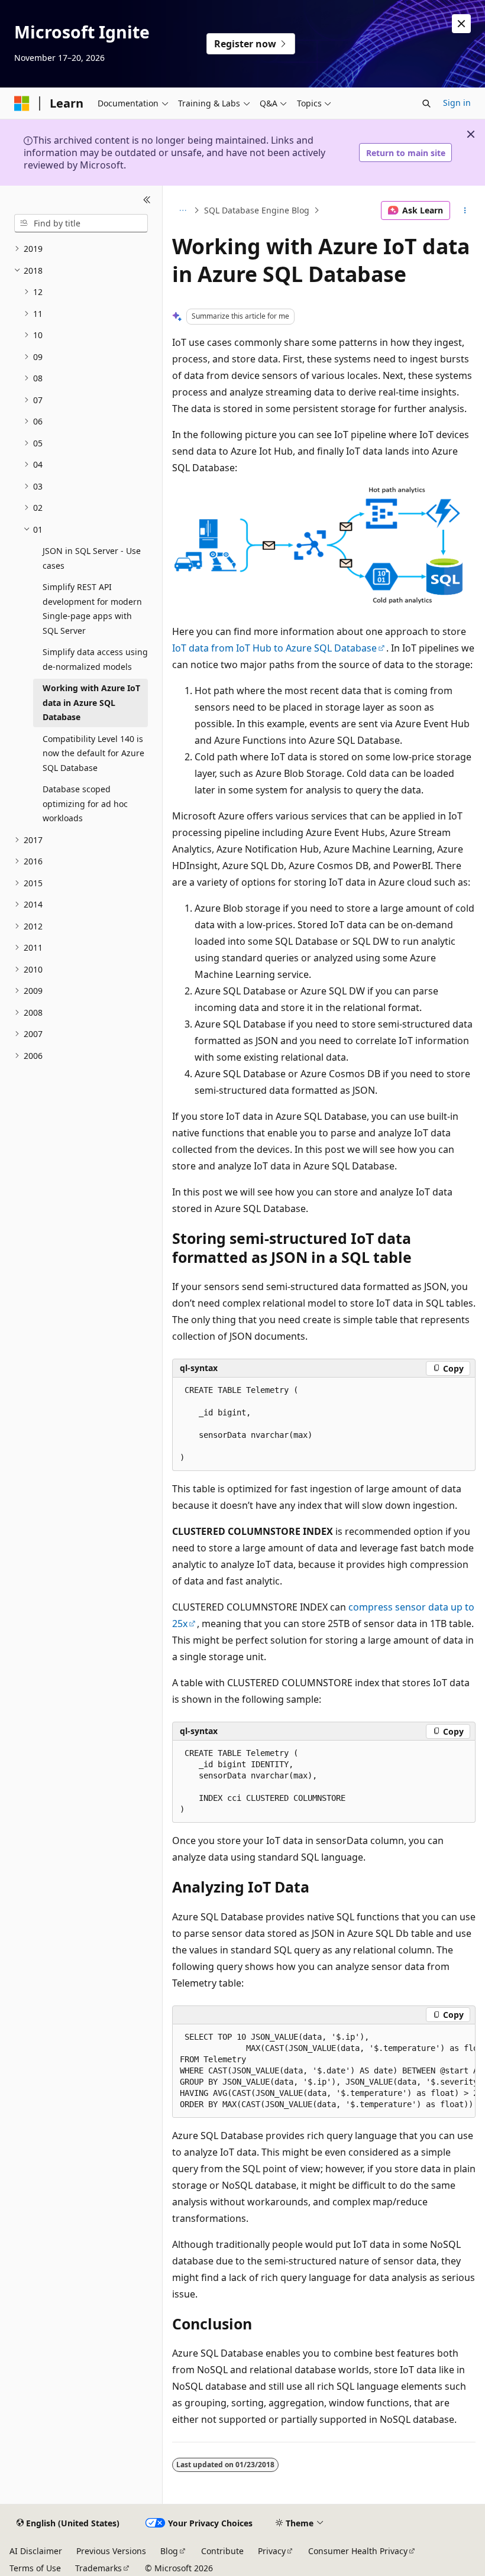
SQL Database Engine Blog (257, 210)
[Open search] (426, 103)
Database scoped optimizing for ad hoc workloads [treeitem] (85, 803)
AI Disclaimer (36, 2551)
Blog (169, 2551)
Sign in (457, 103)
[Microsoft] (22, 103)
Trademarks (98, 2568)
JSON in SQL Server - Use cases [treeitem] (92, 558)
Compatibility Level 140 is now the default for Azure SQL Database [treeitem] (93, 753)
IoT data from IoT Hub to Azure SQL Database (274, 648)
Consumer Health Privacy (358, 2551)
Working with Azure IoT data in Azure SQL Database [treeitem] (91, 702)
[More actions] (465, 210)
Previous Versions (111, 2551)
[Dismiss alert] (461, 24)
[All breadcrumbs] (182, 210)
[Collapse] (147, 200)
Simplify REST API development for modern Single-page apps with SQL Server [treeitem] (92, 609)
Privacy (272, 2551)
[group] (324, 2071)
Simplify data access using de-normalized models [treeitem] (95, 659)
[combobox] (81, 223)
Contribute (222, 2551)
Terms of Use (35, 2568)
